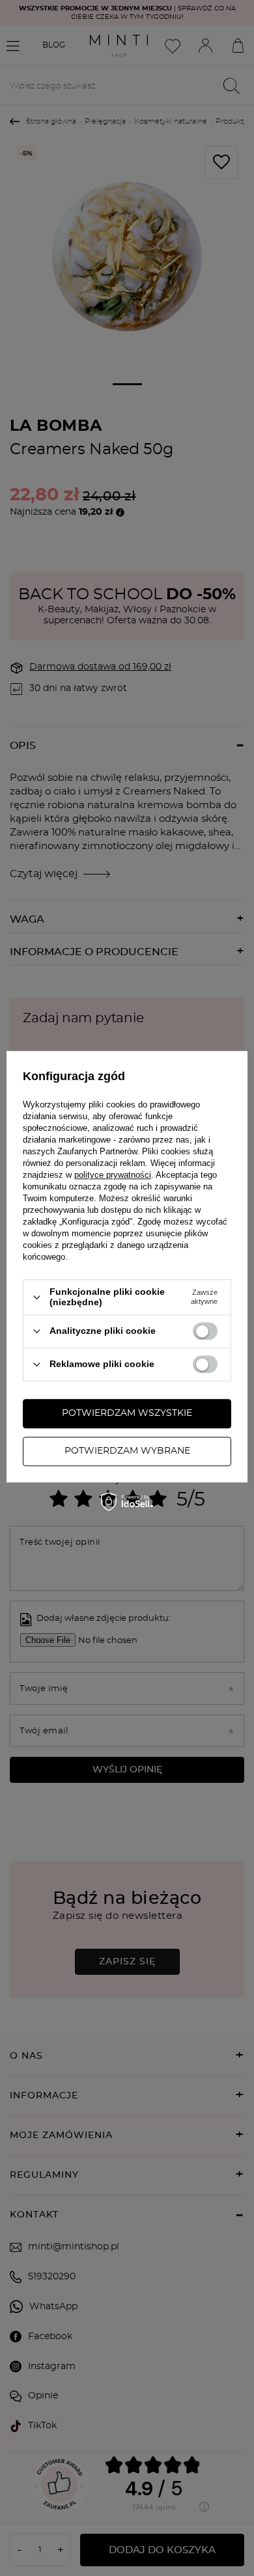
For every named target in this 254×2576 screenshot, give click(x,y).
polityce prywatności (113, 1175)
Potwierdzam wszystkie (127, 1413)
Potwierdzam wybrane (127, 1451)
